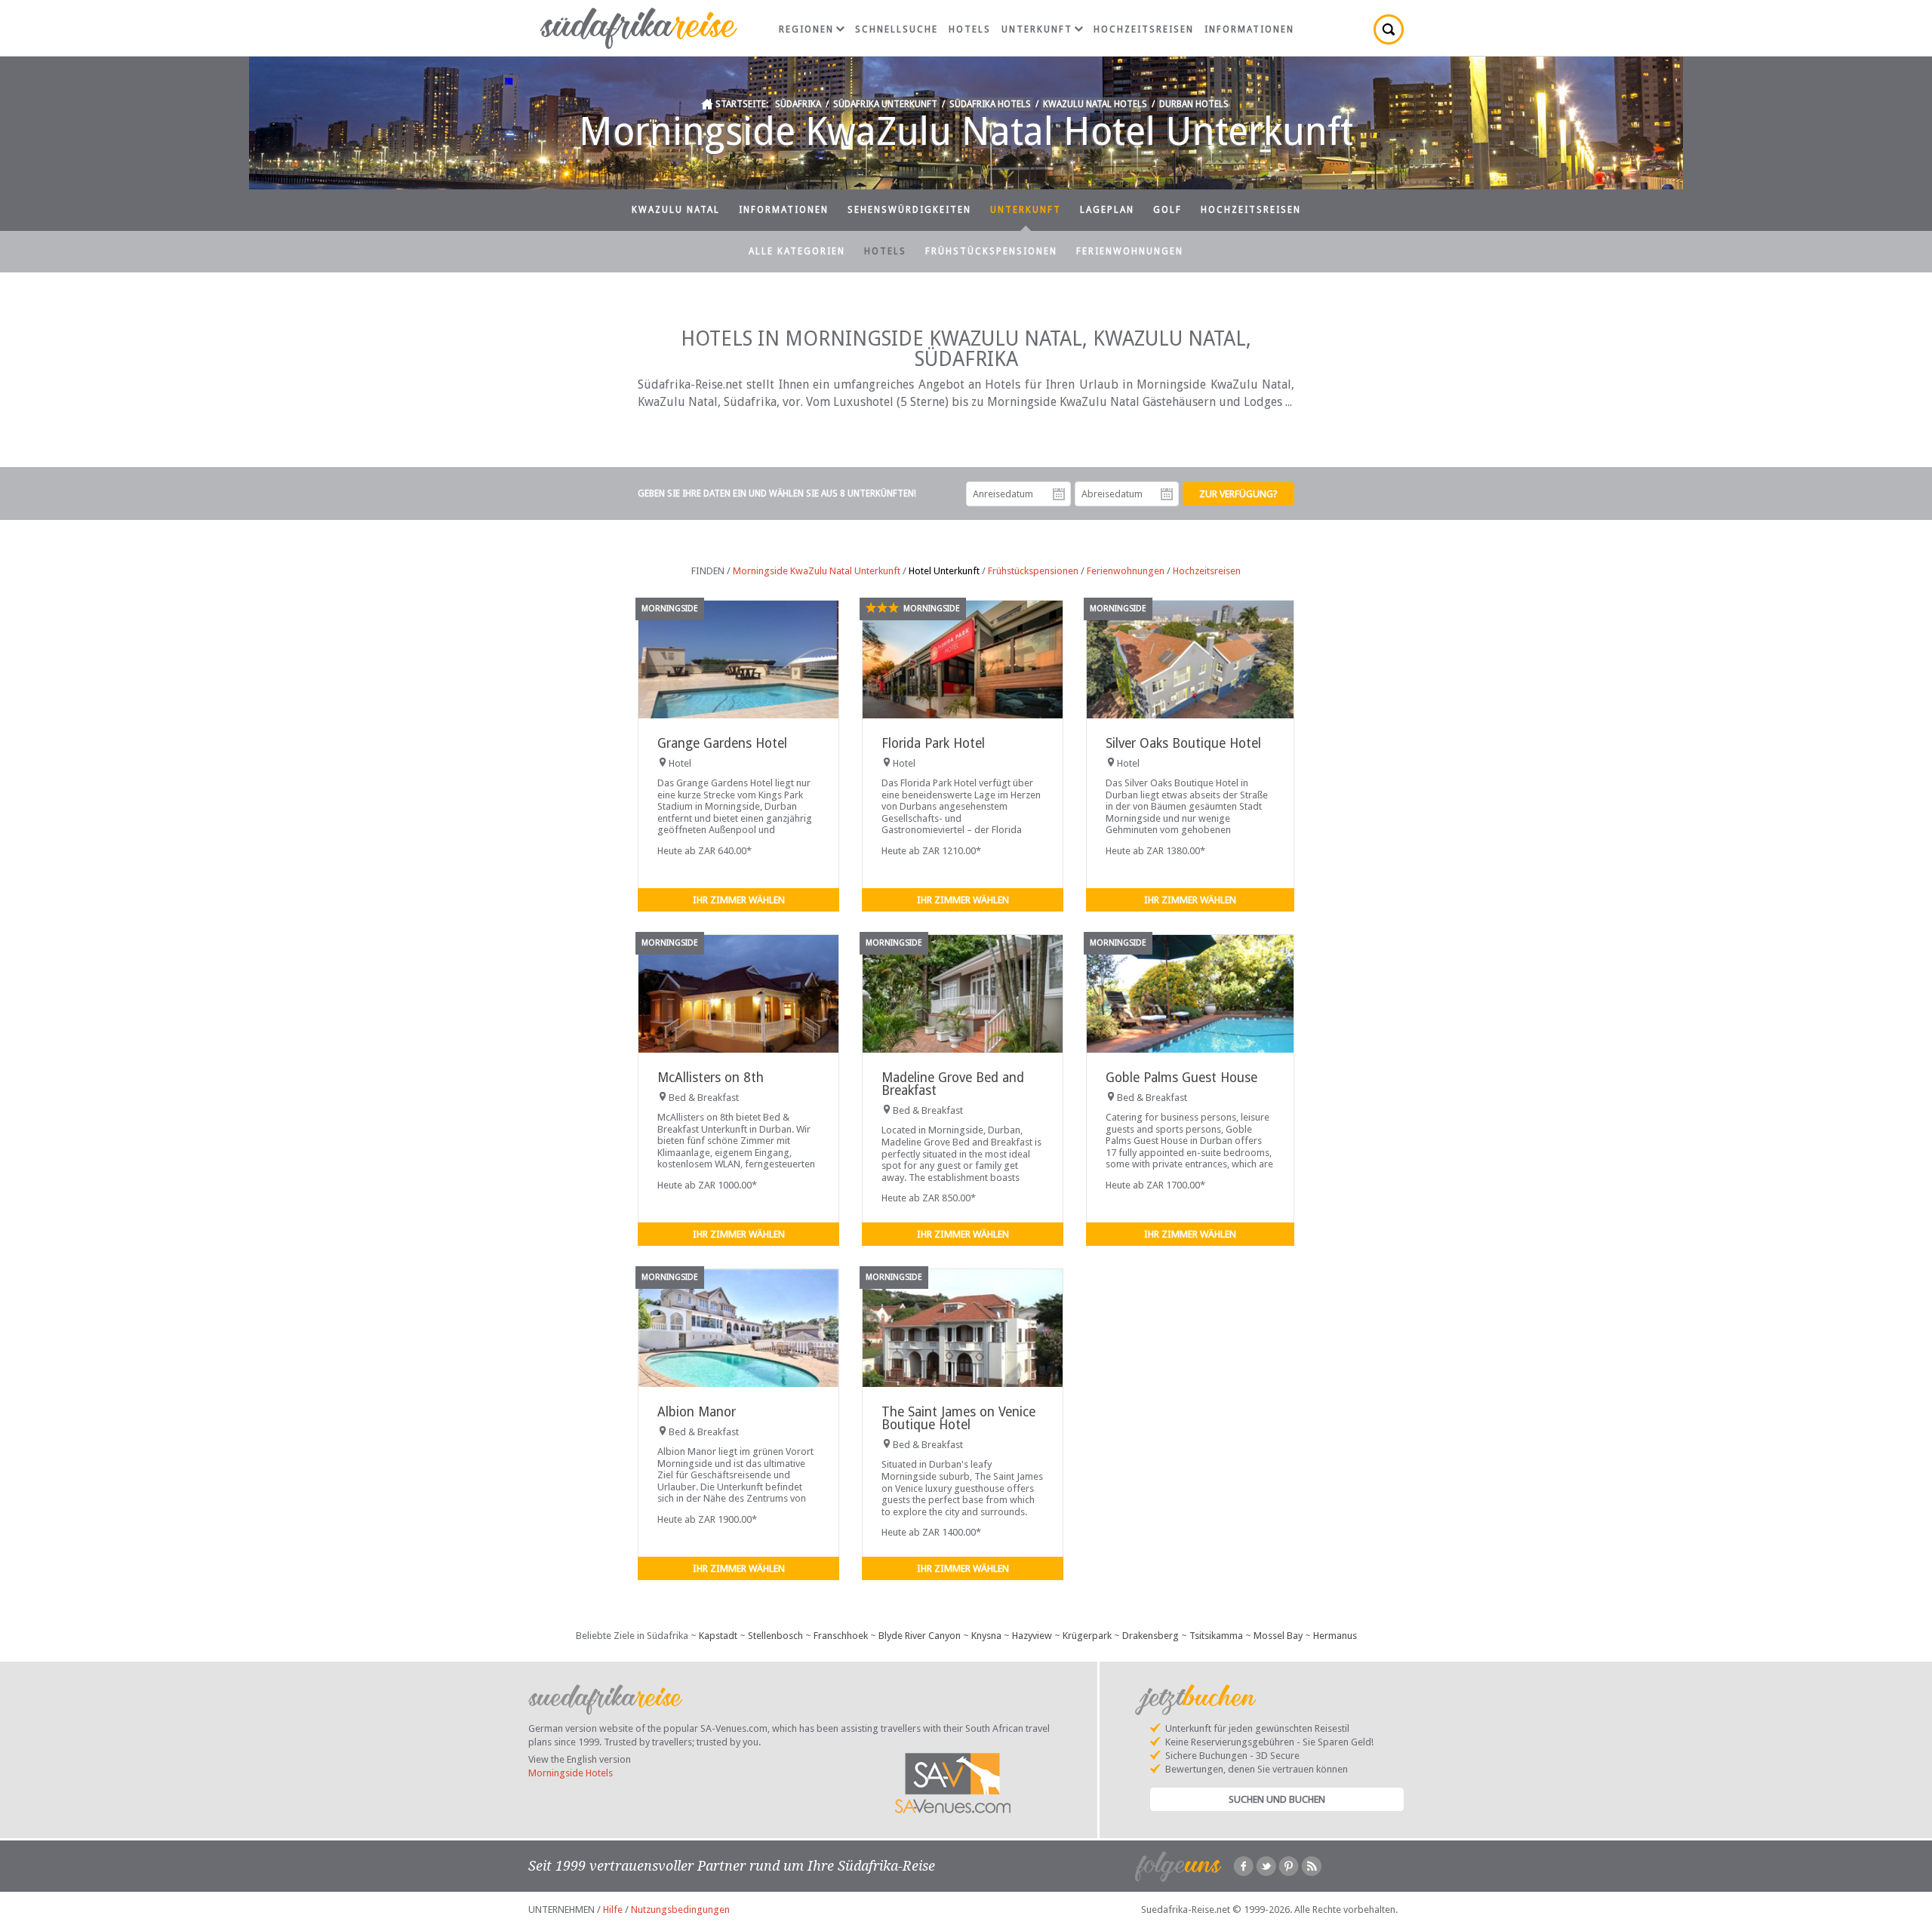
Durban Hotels (1194, 104)
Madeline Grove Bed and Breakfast (953, 1084)
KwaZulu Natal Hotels (1095, 104)
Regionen (806, 29)
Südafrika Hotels (990, 104)
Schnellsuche (897, 29)
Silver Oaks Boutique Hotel (1183, 743)
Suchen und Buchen (1277, 1799)
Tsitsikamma (1216, 1636)
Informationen (1249, 29)
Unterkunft (1037, 29)
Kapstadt (718, 1636)
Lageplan (1107, 210)
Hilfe (613, 1910)
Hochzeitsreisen (1144, 29)
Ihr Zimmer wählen (739, 900)
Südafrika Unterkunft (885, 104)
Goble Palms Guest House (1181, 1078)
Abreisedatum (1167, 494)
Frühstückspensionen (991, 251)
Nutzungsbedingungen (680, 1910)
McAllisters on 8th (711, 1078)
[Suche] (1389, 29)
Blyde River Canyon (920, 1636)
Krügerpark (1087, 1636)
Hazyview (1032, 1636)
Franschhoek (841, 1636)
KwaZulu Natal (676, 210)
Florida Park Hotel (933, 743)
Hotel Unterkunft (944, 571)
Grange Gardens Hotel (722, 743)
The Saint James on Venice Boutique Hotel (958, 1418)
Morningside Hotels (571, 1773)
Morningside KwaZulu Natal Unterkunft (817, 571)
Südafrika (798, 104)
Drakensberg (1151, 1636)
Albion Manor (697, 1412)
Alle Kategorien (797, 251)
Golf (1168, 210)
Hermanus (1335, 1636)
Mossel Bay (1278, 1636)
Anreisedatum (1059, 494)
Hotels (970, 29)
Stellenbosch (775, 1636)
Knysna (986, 1636)
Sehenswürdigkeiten (909, 210)
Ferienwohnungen (1130, 251)
